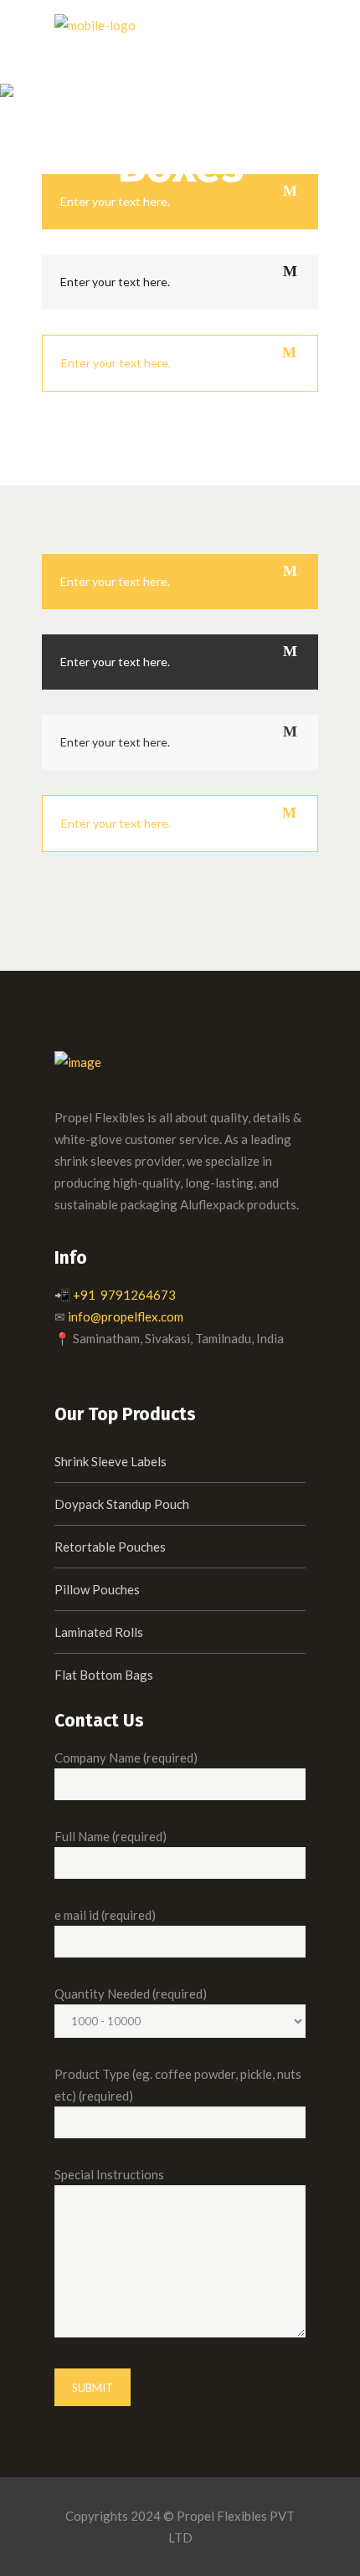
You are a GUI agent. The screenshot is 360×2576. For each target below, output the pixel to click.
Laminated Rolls (99, 1632)
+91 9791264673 (124, 1295)
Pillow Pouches (97, 1589)
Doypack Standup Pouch (122, 1504)
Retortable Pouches (110, 1547)
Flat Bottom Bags (104, 1675)
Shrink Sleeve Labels (111, 1461)
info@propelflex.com (126, 1316)
